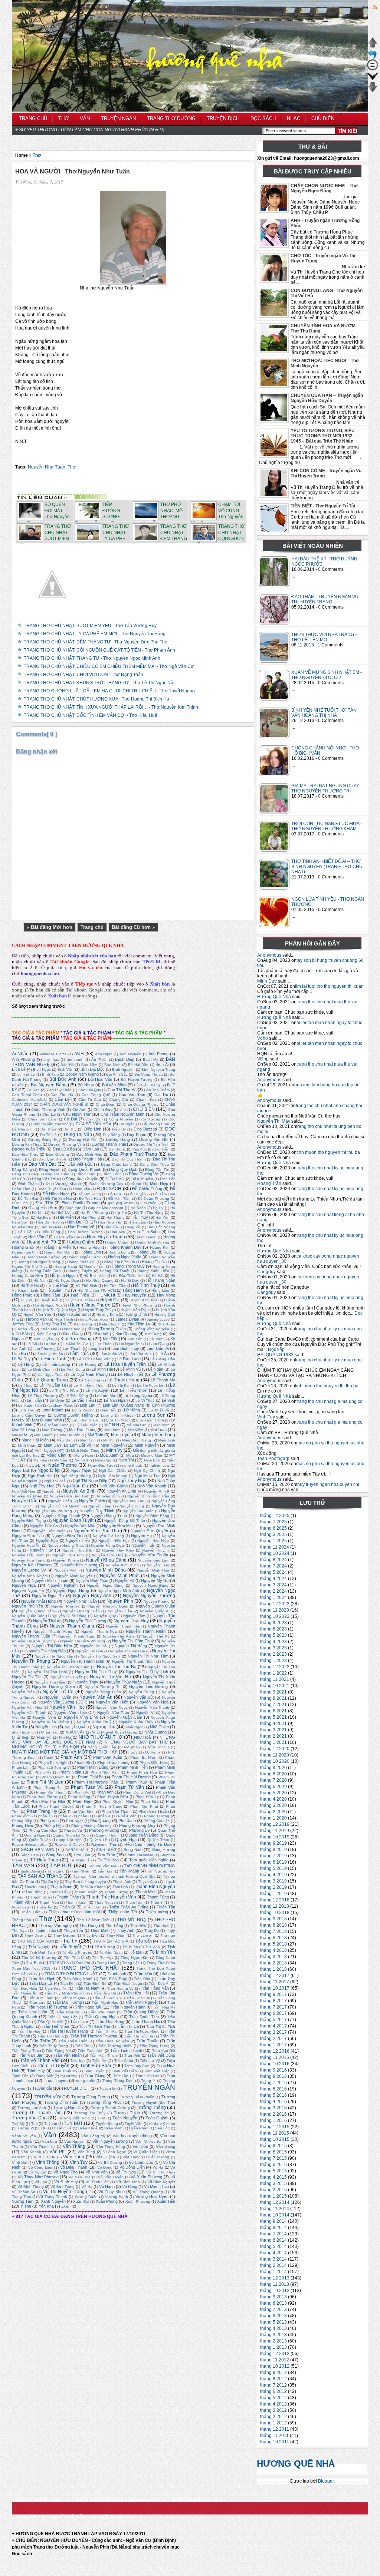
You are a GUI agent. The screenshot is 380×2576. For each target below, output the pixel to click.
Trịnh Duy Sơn (137, 2066)
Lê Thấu (25, 1385)
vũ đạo (41, 2182)
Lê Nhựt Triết (130, 1374)
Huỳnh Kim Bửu (143, 1300)
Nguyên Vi (145, 1713)
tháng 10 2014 (275, 2215)
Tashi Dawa (30, 1871)
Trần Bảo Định (42, 1979)
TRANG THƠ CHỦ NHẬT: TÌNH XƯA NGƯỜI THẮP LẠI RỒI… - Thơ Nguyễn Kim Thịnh (111, 707)
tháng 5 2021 (273, 1717)
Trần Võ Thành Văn (40, 2060)
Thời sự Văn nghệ (55, 1926)
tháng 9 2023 (273, 1623)
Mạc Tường (52, 1430)
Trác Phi (83, 1963)
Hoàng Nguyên (162, 1257)
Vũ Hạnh (107, 2186)
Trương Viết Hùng (74, 2118)
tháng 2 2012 (273, 2417)
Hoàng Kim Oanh (59, 1252)
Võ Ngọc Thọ (65, 2172)
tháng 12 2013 (275, 2278)
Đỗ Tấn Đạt (28, 1198)
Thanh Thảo (68, 1897)
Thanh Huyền (86, 1892)
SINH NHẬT (106, 1850)
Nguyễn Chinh (92, 1501)
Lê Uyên (57, 1400)
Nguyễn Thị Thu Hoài (47, 1672)
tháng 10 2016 (275, 2064)
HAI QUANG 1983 (275, 1355)
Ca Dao (33, 1090)
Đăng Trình (112, 1174)
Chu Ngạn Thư (77, 1114)
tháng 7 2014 (273, 2234)
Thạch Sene (61, 1887)
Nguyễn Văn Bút (139, 1697)
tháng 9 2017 (273, 1994)
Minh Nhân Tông (85, 1451)
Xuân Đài (81, 2201)
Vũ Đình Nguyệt (161, 2182)
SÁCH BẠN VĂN (38, 1850)
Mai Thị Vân (70, 1435)
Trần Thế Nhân (55, 2026)
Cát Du (161, 1095)
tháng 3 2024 (273, 1585)
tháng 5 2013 (273, 2322)
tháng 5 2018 (273, 1944)
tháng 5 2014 (273, 2246)
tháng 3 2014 (273, 2259)
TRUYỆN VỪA (48, 2097)
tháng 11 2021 (275, 1679)
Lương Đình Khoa (117, 1415)
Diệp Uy (119, 1129)
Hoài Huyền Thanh (106, 1237)
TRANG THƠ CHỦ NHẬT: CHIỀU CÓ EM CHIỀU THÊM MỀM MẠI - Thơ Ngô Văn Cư (109, 666)
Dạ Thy (70, 1129)
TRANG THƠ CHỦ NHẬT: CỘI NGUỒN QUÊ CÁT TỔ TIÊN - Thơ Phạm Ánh (99, 650)
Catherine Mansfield (29, 1100)
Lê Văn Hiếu (83, 1400)
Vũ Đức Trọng (63, 2187)
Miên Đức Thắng (137, 1440)
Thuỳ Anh (125, 1930)
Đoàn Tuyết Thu (52, 1189)
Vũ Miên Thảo (156, 2186)
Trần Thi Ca (128, 2026)
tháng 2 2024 (273, 1591)
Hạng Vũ (133, 1227)
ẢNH (79, 1054)
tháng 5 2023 (273, 1635)
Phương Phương (104, 1830)
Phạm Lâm (21, 1767)
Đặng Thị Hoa (24, 1174)
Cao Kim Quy (90, 1090)
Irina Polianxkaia (94, 1319)
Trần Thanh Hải (146, 2022)
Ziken (66, 2206)
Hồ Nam (40, 1280)
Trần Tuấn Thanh (126, 2050)
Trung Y (148, 2081)
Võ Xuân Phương (146, 2177)
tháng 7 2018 (273, 1931)
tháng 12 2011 (275, 2429)
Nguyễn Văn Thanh (152, 1707)
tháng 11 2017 (275, 1982)
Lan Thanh (72, 1349)
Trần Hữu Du (105, 1993)
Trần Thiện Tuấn (73, 2041)
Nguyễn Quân (120, 1611)
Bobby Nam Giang (82, 1074)
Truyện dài (42, 2088)
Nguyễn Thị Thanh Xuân (68, 1667)
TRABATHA (59, 1963)
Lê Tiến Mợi (106, 1395)
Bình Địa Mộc (93, 1069)
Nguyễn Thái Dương (87, 1621)
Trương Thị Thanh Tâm (37, 2113)
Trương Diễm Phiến (137, 2097)
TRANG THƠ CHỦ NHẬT (89, 1968)
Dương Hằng (118, 1139)
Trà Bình (34, 1963)
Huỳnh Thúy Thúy (98, 1310)
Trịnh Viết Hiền (125, 2071)
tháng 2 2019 (273, 1887)
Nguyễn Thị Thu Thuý (96, 1672)
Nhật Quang (155, 1732)
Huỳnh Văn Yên (37, 1315)
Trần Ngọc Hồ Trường (47, 2007)
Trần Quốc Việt (50, 2022)
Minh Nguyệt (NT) (49, 1451)
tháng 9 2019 (273, 1843)
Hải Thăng (115, 1217)
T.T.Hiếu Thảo (44, 1860)
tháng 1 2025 (273, 1541)
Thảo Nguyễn (106, 1902)
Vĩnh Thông (48, 2162)
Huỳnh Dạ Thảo (79, 1300)
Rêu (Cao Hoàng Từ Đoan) (150, 1844)
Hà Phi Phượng (94, 1213)
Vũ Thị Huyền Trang (64, 2192)
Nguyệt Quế (75, 1727)
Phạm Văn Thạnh (51, 1792)
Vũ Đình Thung (31, 2187)
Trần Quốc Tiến (144, 2017)
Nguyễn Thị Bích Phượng (83, 1641)
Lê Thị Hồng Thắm (89, 1385)
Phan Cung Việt (137, 1792)
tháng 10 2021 (275, 1686)
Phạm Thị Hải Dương (131, 1777)
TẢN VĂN (23, 1865)
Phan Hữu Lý (147, 1797)
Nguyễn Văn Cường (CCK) (63, 1702)
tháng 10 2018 (275, 1913)
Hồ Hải (158, 1276)
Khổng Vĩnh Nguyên (151, 1329)
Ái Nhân (20, 1054)
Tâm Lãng (56, 1871)
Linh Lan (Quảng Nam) (124, 1405)
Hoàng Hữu (90, 1247)
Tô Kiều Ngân (111, 1952)
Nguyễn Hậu (47, 1541)
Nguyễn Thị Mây (274, 1121)
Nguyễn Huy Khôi (118, 1550)
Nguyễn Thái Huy (131, 1621)
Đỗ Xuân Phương (153, 1198)
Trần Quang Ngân (102, 2017)
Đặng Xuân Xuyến (82, 1179)
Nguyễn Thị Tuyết (66, 1677)
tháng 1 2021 (273, 1742)
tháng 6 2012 (273, 2391)
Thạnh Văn (49, 1902)
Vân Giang (166, 2146)
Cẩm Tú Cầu (90, 1100)
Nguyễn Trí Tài (58, 1692)
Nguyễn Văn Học (67, 1707)
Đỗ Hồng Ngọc (56, 1194)
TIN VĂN (153, 1947)
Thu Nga (19, 1931)
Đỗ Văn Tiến (119, 1198)
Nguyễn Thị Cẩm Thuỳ (133, 1641)
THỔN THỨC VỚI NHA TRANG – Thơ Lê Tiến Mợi (325, 637)
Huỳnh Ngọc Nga (48, 1305)
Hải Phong (90, 1217)
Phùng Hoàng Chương (91, 1826)
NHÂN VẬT (75, 1732)
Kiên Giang (46, 1334)
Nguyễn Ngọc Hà (28, 1590)
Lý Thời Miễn (86, 1425)
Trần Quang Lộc (63, 2017)
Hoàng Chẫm (117, 1242)
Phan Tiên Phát (144, 1806)
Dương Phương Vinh (67, 1144)
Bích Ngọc (42, 1070)
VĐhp (263, 1059)
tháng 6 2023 (273, 1629)
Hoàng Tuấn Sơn (45, 1271)
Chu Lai (49, 1114)
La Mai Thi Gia (76, 1344)
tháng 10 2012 (275, 2366)
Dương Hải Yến (83, 1140)
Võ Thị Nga (126, 2172)
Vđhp (263, 1038)
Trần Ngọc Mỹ (88, 2007)
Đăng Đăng (22, 1170)
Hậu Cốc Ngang (161, 1227)
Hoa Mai (117, 1232)
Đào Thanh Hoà (88, 1159)
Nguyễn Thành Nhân (146, 1631)
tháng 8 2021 (273, 1698)
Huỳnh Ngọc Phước (90, 1305)
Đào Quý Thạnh (53, 1159)
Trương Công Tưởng (91, 2097)
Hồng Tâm (50, 1295)
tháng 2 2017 (273, 2039)
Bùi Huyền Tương (137, 1080)
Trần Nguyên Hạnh (128, 2007)
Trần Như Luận (33, 2012)
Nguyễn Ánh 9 (157, 1491)
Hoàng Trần (269, 1183)
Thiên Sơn (92, 1907)
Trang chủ (92, 927)
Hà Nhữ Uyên (62, 1213)
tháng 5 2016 (273, 2095)
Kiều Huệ (100, 1334)
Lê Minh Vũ (130, 1369)
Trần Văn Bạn (31, 2055)
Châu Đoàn (106, 1104)
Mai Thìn (95, 1435)
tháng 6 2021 (273, 1711)
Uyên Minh (113, 2128)
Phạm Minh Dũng (93, 1767)
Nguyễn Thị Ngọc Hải (54, 1656)
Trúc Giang (95, 2076)
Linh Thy (26, 1410)
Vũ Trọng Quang (148, 2192)
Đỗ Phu (115, 1194)
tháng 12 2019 (275, 1824)
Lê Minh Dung (73, 1369)
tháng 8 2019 (273, 1850)
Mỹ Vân (61, 1460)
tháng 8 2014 (273, 2228)
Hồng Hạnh (133, 1290)
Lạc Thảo (104, 1344)
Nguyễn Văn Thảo (70, 1712)
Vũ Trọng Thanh (53, 2197)
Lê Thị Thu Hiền (64, 1390)
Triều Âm (100, 2061)
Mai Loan (158, 1430)
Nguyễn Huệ (143, 1545)
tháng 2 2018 (273, 1963)
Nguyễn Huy (41, 1550)
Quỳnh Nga (126, 1840)
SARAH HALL (77, 1850)
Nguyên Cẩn (25, 1501)
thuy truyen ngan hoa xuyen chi (328, 1484)
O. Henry (153, 1752)
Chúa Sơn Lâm (42, 1119)
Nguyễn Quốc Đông (69, 1616)
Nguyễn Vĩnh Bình (81, 1717)
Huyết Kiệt (50, 1300)
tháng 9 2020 (273, 1768)
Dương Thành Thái (109, 1144)
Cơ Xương (151, 1119)
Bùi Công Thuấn (148, 1074)
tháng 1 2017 (273, 2045)
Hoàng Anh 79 (41, 1242)
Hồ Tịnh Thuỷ (146, 1285)
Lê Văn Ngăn (116, 1400)
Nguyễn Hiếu (78, 1540)
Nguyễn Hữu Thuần (150, 1555)
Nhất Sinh (21, 1737)
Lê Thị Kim (121, 1385)
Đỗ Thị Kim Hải (58, 1198)
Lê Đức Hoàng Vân (94, 1359)
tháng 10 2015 (275, 2139)
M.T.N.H (112, 1425)
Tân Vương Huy (161, 1871)
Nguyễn (49, 1491)
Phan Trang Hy (42, 1811)
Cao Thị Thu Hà (122, 1090)
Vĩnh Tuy (266, 1417)
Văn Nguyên (75, 2141)
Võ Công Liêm (41, 2167)
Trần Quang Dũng (141, 2012)
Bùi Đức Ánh (63, 1079)
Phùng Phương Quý (137, 1825)
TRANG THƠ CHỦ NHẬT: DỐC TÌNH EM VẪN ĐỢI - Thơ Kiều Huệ (91, 715)
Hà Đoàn (138, 1208)
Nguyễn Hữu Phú (68, 1555)
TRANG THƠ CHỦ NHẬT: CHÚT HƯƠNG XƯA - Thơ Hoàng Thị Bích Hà (96, 699)
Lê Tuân (34, 1400)
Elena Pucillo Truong (81, 1203)
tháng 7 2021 (273, 1705)
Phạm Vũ (81, 1792)
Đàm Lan (91, 1149)
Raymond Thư (104, 1845)
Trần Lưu (37, 2002)
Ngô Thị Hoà (55, 1481)
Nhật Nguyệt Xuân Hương (114, 1732)
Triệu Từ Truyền (53, 2066)
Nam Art (81, 1460)
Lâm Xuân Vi (111, 1354)
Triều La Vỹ (150, 2061)
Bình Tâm (50, 1074)
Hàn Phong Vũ (81, 1227)
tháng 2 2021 (273, 1736)
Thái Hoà (120, 1887)
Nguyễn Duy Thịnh (97, 1511)
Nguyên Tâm (134, 1616)
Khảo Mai (49, 1329)
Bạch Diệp (125, 1059)
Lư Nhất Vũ (159, 1410)
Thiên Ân (44, 1907)
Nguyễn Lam (158, 1565)
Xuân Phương (138, 2201)
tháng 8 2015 (273, 2152)
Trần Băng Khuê (78, 1979)
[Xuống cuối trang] (373, 91)
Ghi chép (149, 1203)
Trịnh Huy (36, 2071)
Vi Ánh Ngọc (114, 2152)
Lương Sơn (153, 1415)
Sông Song (56, 1855)
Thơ (37, 155)
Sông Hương (164, 1850)
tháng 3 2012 (273, 2410)
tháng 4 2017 (273, 2026)
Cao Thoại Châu (27, 1095)
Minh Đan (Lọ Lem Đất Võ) (68, 1445)
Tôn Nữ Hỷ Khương (39, 1958)
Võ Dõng (105, 2167)
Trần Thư (83, 2046)
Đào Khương (58, 1154)
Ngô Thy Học (42, 1486)
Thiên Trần (31, 1912)
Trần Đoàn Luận (128, 1984)
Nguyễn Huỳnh (155, 1550)
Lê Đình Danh (52, 1359)
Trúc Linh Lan (148, 2076)
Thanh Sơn (40, 1897)
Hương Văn (36, 1319)
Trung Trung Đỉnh (118, 2081)
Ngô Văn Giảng (114, 1486)
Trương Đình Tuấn (61, 2102)
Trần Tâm (79, 2022)
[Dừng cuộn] (373, 69)
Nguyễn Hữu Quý (107, 1555)
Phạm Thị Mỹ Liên (45, 1782)
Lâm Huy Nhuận (49, 1354)
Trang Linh (106, 1963)
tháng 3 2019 (273, 1881)
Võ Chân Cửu (141, 2162)
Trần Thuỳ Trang (53, 2046)
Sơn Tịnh (82, 1855)
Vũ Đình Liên (97, 2182)
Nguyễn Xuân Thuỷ (94, 1722)
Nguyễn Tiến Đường (148, 1686)
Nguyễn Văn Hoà (153, 1702)
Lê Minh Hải (102, 1369)
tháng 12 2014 (275, 2202)
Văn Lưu (50, 2141)
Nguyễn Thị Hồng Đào (46, 1651)
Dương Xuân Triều (29, 1149)
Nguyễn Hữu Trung (29, 1560)
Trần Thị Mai (107, 2031)
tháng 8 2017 (273, 2001)
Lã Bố (32, 1344)
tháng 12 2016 (275, 2051)
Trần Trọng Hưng (155, 2046)
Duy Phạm (136, 1135)
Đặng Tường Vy (143, 1174)
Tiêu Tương (105, 1947)
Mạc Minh (161, 1425)
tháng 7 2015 (273, 2158)
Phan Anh (105, 1792)
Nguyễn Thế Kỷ (155, 1636)
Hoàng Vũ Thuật (115, 1271)
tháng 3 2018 (273, 1957)
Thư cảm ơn (143, 1935)
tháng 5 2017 (273, 2020)
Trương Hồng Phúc (104, 2102)
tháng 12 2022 (275, 1667)
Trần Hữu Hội (136, 1993)
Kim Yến (135, 1339)
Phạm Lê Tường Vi (54, 1767)
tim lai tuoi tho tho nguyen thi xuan (329, 986)
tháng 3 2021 (273, 1730)
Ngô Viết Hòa (24, 1491)
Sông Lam (30, 1855)
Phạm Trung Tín (48, 1787)
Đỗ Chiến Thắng (147, 1189)
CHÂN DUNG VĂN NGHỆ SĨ (64, 1104)
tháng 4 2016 (273, 2102)
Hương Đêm (107, 1315)
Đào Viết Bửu (80, 1164)
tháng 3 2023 (273, 1648)
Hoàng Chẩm (81, 1242)
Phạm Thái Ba (91, 1777)
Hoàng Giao (23, 1247)
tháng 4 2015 (273, 2177)
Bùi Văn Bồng (114, 1085)
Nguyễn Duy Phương (53, 1511)
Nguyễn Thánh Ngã (99, 1631)
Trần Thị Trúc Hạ (139, 2036)
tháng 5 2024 (273, 1572)
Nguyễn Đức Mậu (80, 1526)
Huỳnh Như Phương (139, 1305)
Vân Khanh (31, 2152)
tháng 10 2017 (275, 1988)
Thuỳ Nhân (116, 1935)
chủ (123, 1110)
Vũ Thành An (24, 2192)
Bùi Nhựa (86, 1085)
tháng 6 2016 (273, 2089)
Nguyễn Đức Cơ (44, 1526)
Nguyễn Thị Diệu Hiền (52, 1646)
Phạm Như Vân (105, 1772)
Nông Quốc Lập (102, 1747)
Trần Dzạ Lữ (41, 1983)
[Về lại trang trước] (373, 58)
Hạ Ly (158, 1208)
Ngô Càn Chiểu (113, 1471)
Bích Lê (19, 1069)
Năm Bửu (152, 1460)
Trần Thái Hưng (110, 2022)
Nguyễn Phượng (66, 1606)
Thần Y (157, 1902)
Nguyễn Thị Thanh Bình (83, 1661)
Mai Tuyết (121, 1435)
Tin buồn (130, 1947)
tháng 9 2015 (273, 2146)
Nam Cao (103, 1460)
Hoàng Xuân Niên (27, 1276)
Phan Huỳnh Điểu (113, 1797)
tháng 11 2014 (275, 2209)
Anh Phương (23, 1059)
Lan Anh (19, 1349)
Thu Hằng (114, 1926)
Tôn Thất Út (74, 1958)
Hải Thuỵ (140, 1217)
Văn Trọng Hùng (111, 2147)
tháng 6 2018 (273, 1938)
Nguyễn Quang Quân (155, 1606)
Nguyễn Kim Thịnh (122, 1565)
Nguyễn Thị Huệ (89, 1651)
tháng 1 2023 (273, 1661)
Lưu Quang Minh (47, 1420)
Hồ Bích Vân (95, 1276)
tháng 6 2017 (273, 2013)
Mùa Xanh (109, 1455)
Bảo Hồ (67, 1065)
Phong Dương (157, 1816)
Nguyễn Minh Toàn (92, 1581)
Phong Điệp (22, 1821)
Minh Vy (114, 1450)
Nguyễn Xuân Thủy (136, 1722)
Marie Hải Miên (35, 1440)
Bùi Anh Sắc (117, 1074)
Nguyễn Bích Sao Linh (70, 1496)
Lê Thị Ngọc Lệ (150, 1385)
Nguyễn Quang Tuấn (81, 1611)
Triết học (78, 2061)
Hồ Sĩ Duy (130, 1280)
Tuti (34, 2124)
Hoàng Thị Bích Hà (118, 1262)
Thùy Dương (64, 1935)
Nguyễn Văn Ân (96, 1697)
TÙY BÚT (73, 2123)
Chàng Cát (119, 1100)
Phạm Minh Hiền (133, 1767)
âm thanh (75, 1059)
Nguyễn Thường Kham (53, 1686)
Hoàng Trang (66, 1266)
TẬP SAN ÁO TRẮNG (40, 1876)
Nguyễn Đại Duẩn (138, 1511)
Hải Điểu (44, 1217)
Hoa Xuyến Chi (67, 1237)
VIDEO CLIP (45, 2157)
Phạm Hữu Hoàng (114, 1762)
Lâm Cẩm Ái (158, 1348)
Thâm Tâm (134, 1902)
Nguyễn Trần (23, 1692)
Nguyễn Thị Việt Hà (110, 1677)
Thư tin (69, 1941)
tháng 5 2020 (273, 1793)
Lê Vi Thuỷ (145, 1400)
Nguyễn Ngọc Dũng (105, 1585)
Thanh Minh (146, 1892)
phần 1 (45, 1816)
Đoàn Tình (21, 1189)
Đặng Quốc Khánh (84, 1169)
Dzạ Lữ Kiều (64, 1149)
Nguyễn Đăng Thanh (61, 1516)
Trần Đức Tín (56, 1988)
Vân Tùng (86, 2152)
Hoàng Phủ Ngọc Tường (39, 1262)
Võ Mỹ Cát (37, 2172)
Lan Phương (45, 1349)
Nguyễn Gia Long (108, 1536)
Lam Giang (159, 1344)
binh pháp (26, 1074)
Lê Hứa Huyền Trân (125, 1364)
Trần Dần (142, 1979)
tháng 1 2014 (273, 2272)
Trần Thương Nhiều (115, 2046)
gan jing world (120, 1203)
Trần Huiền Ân (25, 1993)
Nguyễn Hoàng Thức (66, 1545)
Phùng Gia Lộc (157, 1821)
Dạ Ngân (127, 1124)
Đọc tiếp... (277, 1350)
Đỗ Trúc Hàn (90, 1198)
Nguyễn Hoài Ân (26, 1545)
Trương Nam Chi (68, 2108)
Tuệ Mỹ (18, 2124)
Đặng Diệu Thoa (154, 1164)
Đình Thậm (28, 1184)
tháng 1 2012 (273, 2423)
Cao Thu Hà (62, 1095)
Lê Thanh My (163, 1380)
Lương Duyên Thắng (73, 1415)
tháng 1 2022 (273, 1673)
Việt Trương (159, 2157)
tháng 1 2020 (273, 1818)
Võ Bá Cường (110, 2163)
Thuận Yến (73, 1931)
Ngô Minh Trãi (148, 1476)
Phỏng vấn (49, 1821)
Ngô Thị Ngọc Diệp (90, 1481)
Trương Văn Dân (29, 2118)
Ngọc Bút (20, 1470)
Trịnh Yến (20, 2076)
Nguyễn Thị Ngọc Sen (100, 1656)
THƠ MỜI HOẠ (132, 1920)
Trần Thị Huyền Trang (68, 2031)
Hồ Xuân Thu (58, 1290)
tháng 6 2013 (273, 2316)
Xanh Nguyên (53, 2201)
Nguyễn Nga (24, 1585)
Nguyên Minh (66, 1570)
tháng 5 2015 (273, 2171)
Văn (50, 2135)
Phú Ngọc (75, 1821)
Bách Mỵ (150, 1059)
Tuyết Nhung (107, 2124)
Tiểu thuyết (70, 1947)
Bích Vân (65, 1070)
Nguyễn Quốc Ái (155, 1611)
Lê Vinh (169, 1400)
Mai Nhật (19, 1435)
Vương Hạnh (117, 2197)
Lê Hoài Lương (56, 1364)
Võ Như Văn (96, 2172)
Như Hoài (143, 1737)
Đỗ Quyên (137, 1194)
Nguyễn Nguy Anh (92, 1596)
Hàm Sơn (20, 1222)
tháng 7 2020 (273, 1780)
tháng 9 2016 (273, 2070)
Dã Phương (22, 1129)
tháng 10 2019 (275, 1837)
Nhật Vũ (44, 1737)
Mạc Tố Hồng (24, 1430)
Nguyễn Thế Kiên (118, 1636)
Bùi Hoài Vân (100, 1079)
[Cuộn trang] (373, 80)
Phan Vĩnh (21, 1816)
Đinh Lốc (168, 1179)
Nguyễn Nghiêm (63, 1585)
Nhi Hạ (65, 1737)
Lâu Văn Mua (140, 1354)
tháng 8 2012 (273, 2379)
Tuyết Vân (134, 2124)
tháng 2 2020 (273, 1812)
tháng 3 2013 (273, 2335)
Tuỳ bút (51, 2124)
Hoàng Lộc (146, 1252)
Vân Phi (58, 2152)
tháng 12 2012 (275, 2354)
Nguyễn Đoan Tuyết (73, 1520)
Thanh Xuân (76, 1902)
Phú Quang (100, 1821)
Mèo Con (88, 1440)
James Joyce (158, 1319)
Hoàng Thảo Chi (81, 1262)
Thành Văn (22, 1902)
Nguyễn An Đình (121, 1491)
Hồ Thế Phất (57, 1285)
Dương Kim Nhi (154, 1139)
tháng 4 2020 (273, 1799)
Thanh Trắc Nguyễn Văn (111, 1897)
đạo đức (140, 1149)
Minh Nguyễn (147, 1445)
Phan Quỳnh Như (118, 1802)
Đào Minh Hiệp (89, 1154)
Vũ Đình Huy (66, 2182)
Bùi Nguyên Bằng (49, 1085)
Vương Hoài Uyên (152, 2196)
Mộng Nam (83, 1455)
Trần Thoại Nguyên (112, 2041)
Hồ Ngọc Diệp (67, 1280)
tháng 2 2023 (273, 1654)
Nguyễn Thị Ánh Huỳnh (32, 1641)
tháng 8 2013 (273, 2303)
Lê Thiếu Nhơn (134, 1390)
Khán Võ (26, 1329)
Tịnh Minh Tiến (42, 1952)
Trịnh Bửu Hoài (96, 2066)
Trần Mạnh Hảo (105, 2002)
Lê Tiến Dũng (76, 1396)
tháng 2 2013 (273, 2341)
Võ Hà (158, 2167)
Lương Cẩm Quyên (29, 1415)
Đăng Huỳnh (50, 1170)
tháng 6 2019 (273, 1862)
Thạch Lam (34, 1887)
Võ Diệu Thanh (74, 2167)
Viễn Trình (74, 2157)
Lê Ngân (156, 1369)
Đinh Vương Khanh (63, 1183)
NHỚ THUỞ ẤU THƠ (101, 1737)
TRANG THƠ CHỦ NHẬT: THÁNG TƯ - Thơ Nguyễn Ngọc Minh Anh (92, 658)
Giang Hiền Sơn (43, 1208)
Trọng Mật (44, 2076)
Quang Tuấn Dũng (142, 1835)
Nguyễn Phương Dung (108, 1606)
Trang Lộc (131, 1963)
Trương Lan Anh (32, 2108)
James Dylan (127, 1319)
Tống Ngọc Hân (135, 1958)
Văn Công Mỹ (93, 2136)
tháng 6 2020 (273, 1787)
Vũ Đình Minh (128, 2182)
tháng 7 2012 (273, 2385)
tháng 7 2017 (273, 2007)
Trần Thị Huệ (29, 2031)
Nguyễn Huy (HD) (78, 1550)
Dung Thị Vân (78, 1135)
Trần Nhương (68, 2012)
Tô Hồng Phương (77, 1952)
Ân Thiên (99, 1059)
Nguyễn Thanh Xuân (77, 1636)
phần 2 (65, 1816)
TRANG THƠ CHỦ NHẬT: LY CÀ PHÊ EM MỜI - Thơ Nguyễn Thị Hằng (95, 634)
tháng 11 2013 (275, 2284)
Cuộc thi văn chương (50, 1124)
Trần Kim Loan (41, 1998)
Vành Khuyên (24, 2136)
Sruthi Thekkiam (139, 1855)
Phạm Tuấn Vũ (87, 1787)
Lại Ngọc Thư (130, 1344)
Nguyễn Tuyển (58, 1697)
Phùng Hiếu (22, 1825)
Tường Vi (26, 2128)
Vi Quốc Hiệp (145, 2152)
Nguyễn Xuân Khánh (51, 1722)
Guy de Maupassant (106, 1208)
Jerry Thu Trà (54, 1324)
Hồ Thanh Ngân (161, 1280)
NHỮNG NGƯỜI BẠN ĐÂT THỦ (136, 1742)
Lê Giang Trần (163, 1359)
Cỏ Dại (70, 1119)
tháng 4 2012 (273, 2404)
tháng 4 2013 (273, 2328)
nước (133, 1752)
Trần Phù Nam (102, 2012)
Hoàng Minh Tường (43, 1257)
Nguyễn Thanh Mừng (53, 1631)
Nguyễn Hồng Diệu (107, 1545)
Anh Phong (158, 1054)
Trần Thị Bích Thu (95, 2027)
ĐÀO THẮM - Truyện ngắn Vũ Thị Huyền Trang (325, 599)
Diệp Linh (93, 1129)
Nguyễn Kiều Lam (153, 1560)
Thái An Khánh (93, 1887)
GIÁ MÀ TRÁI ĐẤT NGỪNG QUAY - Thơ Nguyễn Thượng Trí (327, 788)
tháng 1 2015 (273, 2196)
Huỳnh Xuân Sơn (73, 1314)
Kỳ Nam (156, 1339)
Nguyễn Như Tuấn (47, 467)
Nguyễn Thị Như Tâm (148, 1656)
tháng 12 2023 (275, 1604)
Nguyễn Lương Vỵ (29, 1570)
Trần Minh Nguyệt (141, 2002)
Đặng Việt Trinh (45, 1179)
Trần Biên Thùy (113, 1979)
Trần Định (68, 1984)
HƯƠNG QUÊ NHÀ (296, 2464)
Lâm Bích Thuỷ (125, 1348)
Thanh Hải (59, 1892)
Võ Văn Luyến (111, 2177)
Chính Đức (103, 1110)
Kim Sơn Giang (76, 1339)
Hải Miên (66, 1217)
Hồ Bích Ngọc (63, 1275)
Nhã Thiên (159, 1727)
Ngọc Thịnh (81, 1471)
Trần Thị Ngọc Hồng (142, 2031)
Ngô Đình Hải (40, 1476)
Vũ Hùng (130, 2187)
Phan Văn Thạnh (117, 1812)
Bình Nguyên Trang (158, 1070)
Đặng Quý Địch (123, 1169)
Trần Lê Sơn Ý (106, 1998)
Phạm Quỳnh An (56, 1777)
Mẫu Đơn (65, 1440)
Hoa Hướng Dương (85, 1232)
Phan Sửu (150, 1802)
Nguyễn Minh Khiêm (30, 1576)
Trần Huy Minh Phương (65, 1993)
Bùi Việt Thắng (147, 1085)
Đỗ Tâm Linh (164, 1194)
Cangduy (266, 1272)
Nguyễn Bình (108, 1496)
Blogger (326, 2481)
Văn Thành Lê (43, 2147)
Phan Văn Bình (81, 1812)
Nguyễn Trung (141, 1692)
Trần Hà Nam (87, 1988)
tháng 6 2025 (273, 1528)
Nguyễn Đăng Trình (109, 1516)
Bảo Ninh (112, 1065)
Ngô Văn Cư (75, 1486)
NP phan (132, 1747)
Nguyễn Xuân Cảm (124, 1717)
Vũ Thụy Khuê (112, 2192)
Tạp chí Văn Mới (102, 1866)
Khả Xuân (166, 1324)
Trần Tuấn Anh (91, 2051)
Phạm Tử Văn (129, 1787)
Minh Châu (27, 1445)
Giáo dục (73, 1208)
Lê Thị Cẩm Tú (53, 1385)
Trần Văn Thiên (104, 2055)
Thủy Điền (91, 1935)
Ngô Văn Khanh (152, 1486)
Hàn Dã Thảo (48, 1222)
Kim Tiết (110, 1339)
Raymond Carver (69, 1845)
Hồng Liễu (160, 1290)
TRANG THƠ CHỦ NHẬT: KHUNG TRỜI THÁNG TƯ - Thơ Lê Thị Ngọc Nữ (99, 683)
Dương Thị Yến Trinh (151, 1144)
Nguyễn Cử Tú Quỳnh (60, 1506)
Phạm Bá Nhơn (144, 1757)
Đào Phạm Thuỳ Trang (133, 1154)
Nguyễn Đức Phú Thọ (96, 1531)
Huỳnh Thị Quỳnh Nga (57, 1310)
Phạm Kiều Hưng (155, 1763)
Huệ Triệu (80, 1295)
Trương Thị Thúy (90, 2113)
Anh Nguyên (130, 1054)
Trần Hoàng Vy (120, 1988)
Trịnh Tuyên (94, 2071)
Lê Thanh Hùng (123, 1380)
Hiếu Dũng (51, 1232)
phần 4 (104, 1816)
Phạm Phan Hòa (142, 1772)
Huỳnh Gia (110, 1300)
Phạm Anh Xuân (108, 1757)
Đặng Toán (86, 1174)
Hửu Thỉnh (64, 1319)
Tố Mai (136, 1952)
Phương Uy (140, 1830)
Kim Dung (153, 1334)
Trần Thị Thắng (51, 2036)
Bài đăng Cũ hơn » (133, 927)
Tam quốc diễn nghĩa (149, 1860)
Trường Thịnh (127, 2113)
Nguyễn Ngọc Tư (48, 1596)
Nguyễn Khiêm (66, 1560)
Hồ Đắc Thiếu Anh (129, 1276)
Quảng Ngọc (35, 1835)
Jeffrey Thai (23, 1324)
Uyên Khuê (88, 2128)
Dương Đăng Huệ (44, 1140)
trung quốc (86, 2081)
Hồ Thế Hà (30, 1286)
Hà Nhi (38, 1213)
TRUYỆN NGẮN (149, 2087)
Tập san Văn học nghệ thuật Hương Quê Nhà (114, 1876)
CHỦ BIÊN (144, 1109)
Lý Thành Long (55, 1425)
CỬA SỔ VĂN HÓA (94, 1124)
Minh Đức (267, 981)
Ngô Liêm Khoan (113, 1476)
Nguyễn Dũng (132, 1506)
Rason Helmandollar (29, 1845)
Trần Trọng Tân (25, 2051)
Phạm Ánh (71, 1757)
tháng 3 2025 (273, 1534)
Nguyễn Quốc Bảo (28, 1616)
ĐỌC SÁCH (109, 1189)
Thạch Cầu (148, 1882)
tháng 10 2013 (275, 2291)
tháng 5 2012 (273, 2398)
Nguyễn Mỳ (125, 1581)
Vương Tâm (23, 2201)
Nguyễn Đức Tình (68, 1536)
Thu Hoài (162, 1926)
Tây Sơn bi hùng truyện (86, 1882)
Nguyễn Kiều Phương (32, 1565)
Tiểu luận (143, 1941)
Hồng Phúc (22, 1295)
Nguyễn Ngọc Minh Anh (119, 1591)
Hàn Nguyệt (51, 1227)
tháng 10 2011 (275, 2442)
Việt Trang (132, 2157)
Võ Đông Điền (132, 2167)
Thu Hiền (138, 1926)
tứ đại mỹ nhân (162, 2124)
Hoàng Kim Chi (25, 1252)
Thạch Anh (122, 1882)
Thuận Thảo (45, 1930)
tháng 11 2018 (275, 1906)
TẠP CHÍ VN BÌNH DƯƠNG (150, 1866)
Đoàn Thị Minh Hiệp (150, 1183)
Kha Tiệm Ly (139, 1324)
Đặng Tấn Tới (157, 1170)
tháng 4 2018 (273, 1950)
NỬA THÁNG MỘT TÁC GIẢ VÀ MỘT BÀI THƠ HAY (65, 1752)
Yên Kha (46, 2206)
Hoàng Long (119, 1252)
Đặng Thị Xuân (56, 1174)
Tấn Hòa (105, 1871)
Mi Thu (109, 1440)
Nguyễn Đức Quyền (149, 1531)
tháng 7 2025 (273, 1522)
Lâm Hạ (19, 1354)
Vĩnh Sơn (20, 2162)
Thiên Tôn (166, 1907)
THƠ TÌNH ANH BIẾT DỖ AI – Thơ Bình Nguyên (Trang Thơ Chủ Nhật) (327, 867)
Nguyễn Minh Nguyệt (74, 1576)
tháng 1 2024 (273, 1597)
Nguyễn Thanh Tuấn (31, 1636)
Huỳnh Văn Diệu (135, 1310)
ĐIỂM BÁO (115, 1179)
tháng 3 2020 (273, 1805)
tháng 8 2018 (273, 1925)
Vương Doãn (86, 2197)
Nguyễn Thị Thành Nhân (134, 1661)
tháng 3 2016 (273, 2108)
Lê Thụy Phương (43, 1396)
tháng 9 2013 (273, 2297)
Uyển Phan (139, 2128)
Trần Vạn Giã (164, 2051)
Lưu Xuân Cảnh (150, 1420)
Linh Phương (164, 1405)
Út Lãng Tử (62, 2128)
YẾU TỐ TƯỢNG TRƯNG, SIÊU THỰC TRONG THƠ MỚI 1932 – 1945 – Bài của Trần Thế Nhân (323, 436)
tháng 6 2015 (273, 2165)
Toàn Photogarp (273, 1458)
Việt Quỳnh (105, 2157)
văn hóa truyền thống (132, 2136)
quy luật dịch (70, 1840)
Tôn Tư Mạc (103, 1958)
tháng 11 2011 (274, 2436)
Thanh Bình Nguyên (155, 1887)
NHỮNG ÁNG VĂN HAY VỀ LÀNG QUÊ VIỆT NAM (94, 1740)
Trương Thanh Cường (110, 2108)
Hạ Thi (121, 1212)
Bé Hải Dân (138, 1065)
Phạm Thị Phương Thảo (96, 1782)
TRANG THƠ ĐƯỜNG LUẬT (71, 1974)
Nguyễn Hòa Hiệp (153, 1541)
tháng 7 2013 (273, 2310)
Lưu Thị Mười (118, 1420)
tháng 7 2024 (273, 1566)
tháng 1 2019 (273, 1894)
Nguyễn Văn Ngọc (112, 1707)
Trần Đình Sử (95, 1984)
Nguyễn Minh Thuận (50, 1580)
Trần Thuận (147, 2041)
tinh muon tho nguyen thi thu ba (328, 1152)
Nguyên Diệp (100, 1506)
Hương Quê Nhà (274, 997)
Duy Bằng (111, 1135)
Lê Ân (164, 1354)
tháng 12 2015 (275, 2127)
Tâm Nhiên (81, 1871)
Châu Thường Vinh (48, 1110)
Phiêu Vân (127, 1816)
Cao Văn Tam (132, 1095)
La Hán (50, 1344)
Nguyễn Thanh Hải (123, 1626)
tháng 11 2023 (275, 1610)
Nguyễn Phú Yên (27, 1606)
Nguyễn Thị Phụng (31, 1661)
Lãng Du (96, 1348)
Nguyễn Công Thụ (128, 1501)
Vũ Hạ (87, 2187)
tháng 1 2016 (273, 2120)
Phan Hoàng (79, 1797)
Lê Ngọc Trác (50, 1375)
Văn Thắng (74, 2146)
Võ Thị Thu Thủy (161, 2172)
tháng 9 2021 (273, 1692)
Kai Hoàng (83, 1324)
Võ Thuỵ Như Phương (38, 2177)
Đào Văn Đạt (42, 1164)
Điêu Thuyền (142, 1179)
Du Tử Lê (48, 1135)
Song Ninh (133, 1850)
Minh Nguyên (113, 1445)
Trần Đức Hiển (24, 1988)
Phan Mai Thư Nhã (48, 1801)
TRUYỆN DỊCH (75, 2088)
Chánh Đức (146, 1100)
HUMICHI (106, 1295)
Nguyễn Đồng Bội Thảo (125, 1521)
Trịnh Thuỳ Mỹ (65, 2071)
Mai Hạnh (112, 1430)
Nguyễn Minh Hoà (153, 1570)
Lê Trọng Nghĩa (138, 1395)
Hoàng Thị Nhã (155, 1262)
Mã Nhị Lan (136, 1425)
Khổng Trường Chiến (107, 1329)
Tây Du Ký (50, 1882)
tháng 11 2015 (275, 2133)
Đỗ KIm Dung (89, 1194)
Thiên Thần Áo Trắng (129, 1907)
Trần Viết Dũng (161, 2055)
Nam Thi (126, 1460)
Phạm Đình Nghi (53, 1763)
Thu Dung (89, 1926)
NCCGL (33, 1465)
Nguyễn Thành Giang (72, 1626)
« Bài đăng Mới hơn (50, 927)
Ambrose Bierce (53, 1054)
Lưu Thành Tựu (85, 1420)
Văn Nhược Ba (148, 2141)
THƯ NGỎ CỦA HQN (35, 1941)
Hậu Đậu (26, 1232)
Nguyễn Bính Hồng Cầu (148, 1496)
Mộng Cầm (56, 1455)
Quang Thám (107, 1835)
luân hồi (109, 1410)
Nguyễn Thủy (86, 1682)
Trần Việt (132, 2055)
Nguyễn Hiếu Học (114, 1541)
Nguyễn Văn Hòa (27, 1707)
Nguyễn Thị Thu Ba (117, 1667)
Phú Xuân (127, 1821)
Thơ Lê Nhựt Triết (93, 1920)
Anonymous (269, 955)
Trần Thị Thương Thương (94, 2036)
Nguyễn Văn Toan (113, 1713)
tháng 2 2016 (273, 2114)
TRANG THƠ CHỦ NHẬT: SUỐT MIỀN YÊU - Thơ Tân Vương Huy (90, 626)
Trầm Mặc (143, 1974)
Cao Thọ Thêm (157, 1090)
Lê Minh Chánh (41, 1369)
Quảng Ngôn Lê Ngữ (71, 1835)
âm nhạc (51, 1059)
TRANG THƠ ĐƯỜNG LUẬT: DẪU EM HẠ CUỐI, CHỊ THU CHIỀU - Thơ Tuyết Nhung (109, 691)
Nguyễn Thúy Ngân (124, 1682)
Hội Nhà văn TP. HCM (97, 1290)
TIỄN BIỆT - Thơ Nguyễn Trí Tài (323, 506)
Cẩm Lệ (62, 1099)
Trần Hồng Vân (155, 1988)
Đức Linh (20, 1203)
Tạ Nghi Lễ (80, 1860)
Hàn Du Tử (78, 1222)
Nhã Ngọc (135, 1727)
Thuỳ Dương (35, 1935)
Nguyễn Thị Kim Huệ (127, 1651)
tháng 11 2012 (275, 2360)
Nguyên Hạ (141, 1536)
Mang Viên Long (158, 1435)
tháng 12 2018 (275, 1900)
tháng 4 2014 (273, 2253)
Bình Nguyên (123, 1070)
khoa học (72, 1329)
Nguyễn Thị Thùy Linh (147, 1672)
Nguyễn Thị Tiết (27, 1677)
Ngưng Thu (104, 1727)
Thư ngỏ (168, 1935)
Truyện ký (107, 2088)
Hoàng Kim (160, 1247)
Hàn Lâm (138, 1222)
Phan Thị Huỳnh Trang (102, 1806)
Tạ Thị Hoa (108, 1860)
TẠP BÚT (61, 1865)
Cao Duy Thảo (59, 1090)
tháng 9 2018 (273, 1919)
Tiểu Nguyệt (39, 1947)
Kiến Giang (73, 1334)
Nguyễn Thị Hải (94, 1646)
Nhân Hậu (50, 1732)
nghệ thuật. (132, 1465)
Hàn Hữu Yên (110, 1222)
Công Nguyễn (121, 1119)
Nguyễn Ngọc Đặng (150, 1585)
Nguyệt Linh (46, 1727)
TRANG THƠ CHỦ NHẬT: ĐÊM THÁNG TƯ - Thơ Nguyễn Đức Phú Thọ (96, 642)
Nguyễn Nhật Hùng (38, 1601)
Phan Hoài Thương (44, 1797)
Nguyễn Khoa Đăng (107, 1560)
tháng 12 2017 (275, 1976)
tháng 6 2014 (273, 2240)
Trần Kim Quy (73, 1998)
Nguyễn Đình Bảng (152, 1516)
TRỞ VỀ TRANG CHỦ (38, 2500)
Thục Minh (100, 1930)
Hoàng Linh (91, 1252)
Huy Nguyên (135, 1295)
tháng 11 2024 (275, 1547)
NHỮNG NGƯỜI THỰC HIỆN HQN (45, 1747)
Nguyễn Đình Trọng (29, 1521)
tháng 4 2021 (273, 1724)
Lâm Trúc (79, 1354)
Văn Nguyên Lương (110, 2141)
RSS (368, 8)
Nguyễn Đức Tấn (28, 1536)
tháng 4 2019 (273, 1875)
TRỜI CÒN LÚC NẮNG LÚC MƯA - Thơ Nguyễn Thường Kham (327, 826)
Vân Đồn (140, 2146)
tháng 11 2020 (275, 1755)
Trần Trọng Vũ (58, 2051)
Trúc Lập (121, 2076)
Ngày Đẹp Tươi (101, 1465)
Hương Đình (135, 1314)
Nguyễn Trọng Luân (103, 1692)
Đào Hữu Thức (25, 1154)
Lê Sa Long (90, 1380)
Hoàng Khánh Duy (125, 1247)
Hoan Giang (146, 1237)
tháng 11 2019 (275, 1831)
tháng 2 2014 (273, 2265)
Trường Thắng (151, 2108)
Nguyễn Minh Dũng (106, 1570)
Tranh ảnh (117, 1974)
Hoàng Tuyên (80, 1271)
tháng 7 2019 (273, 1856)
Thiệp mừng (157, 1912)
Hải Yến (162, 1217)
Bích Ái (162, 1064)
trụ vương (69, 2076)
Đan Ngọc (117, 1149)
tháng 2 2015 (273, 2190)
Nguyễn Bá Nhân (27, 1496)
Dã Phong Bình (156, 1124)
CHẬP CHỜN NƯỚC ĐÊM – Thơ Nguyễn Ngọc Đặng (324, 188)
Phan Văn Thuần (154, 1811)
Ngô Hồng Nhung (76, 1476)
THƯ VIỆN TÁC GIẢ (111, 1941)
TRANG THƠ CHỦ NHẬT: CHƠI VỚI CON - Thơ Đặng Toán (83, 675)
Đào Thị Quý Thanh (129, 1159)
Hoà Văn (36, 1237)
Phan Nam (83, 1801)
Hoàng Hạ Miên (57, 1247)
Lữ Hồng (132, 1410)
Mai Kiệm (135, 1430)
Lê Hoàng (88, 1365)
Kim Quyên (43, 1339)
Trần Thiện (40, 2041)
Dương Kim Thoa (27, 1144)
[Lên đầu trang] (373, 47)
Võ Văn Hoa (80, 2177)
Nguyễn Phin (120, 1601)
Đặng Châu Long (116, 1164)
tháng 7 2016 (273, 2083)
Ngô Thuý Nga (132, 1481)
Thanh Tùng (158, 1897)
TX (43, 2128)
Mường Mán (152, 1455)
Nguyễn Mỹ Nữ (155, 1580)
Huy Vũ (27, 1300)
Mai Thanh (43, 1435)
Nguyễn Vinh (45, 1717)
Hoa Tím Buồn (146, 1232)
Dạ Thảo (48, 1129)
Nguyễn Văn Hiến (112, 1702)
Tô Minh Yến (162, 1952)
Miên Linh (167, 1440)
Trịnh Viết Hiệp (157, 2071)
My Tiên (40, 1460)
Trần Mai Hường (67, 2002)
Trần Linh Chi (138, 1998)
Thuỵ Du (152, 1931)
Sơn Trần (106, 1855)
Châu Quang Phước (141, 1104)
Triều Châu (124, 2061)
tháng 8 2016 (273, 2076)
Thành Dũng (32, 1892)
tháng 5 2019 (273, 1868)
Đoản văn (82, 1189)
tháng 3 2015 (273, 2183)
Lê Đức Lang (129, 1359)
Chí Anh (79, 1110)
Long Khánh (53, 1410)
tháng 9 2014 (273, 2221)
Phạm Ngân (70, 1772)
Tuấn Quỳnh (157, 2118)
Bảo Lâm (89, 1065)
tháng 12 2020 (275, 1749)
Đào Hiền (162, 1149)
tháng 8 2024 (273, 1560)
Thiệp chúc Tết (123, 1912)
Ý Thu (26, 2206)
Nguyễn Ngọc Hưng (71, 1590)
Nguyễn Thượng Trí (103, 1687)
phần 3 (85, 1816)
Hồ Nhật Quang (100, 1280)
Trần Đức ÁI (159, 1984)
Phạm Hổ (82, 1763)
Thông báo (22, 1920)
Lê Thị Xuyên (98, 1390)
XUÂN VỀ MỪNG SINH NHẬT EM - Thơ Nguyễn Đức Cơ (327, 675)
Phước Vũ (73, 1830)
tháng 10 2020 (275, 1761)
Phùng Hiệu (54, 1826)
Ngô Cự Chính (147, 1471)
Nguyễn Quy (105, 1616)
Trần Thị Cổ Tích (161, 2027)
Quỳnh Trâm (158, 1840)
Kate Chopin (110, 1324)
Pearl (49, 1757)
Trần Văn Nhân (68, 2055)
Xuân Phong (107, 2201)
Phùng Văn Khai (43, 1830)
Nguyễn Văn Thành (29, 1713)
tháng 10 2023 (275, 1616)
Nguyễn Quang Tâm (37, 1611)
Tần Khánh (129, 1871)
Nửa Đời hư (158, 1747)
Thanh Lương (116, 1892)
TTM (101, 2118)
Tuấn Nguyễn (125, 2118)
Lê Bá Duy (21, 1359)
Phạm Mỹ (43, 1772)
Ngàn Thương (63, 1465)
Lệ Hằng (26, 1364)
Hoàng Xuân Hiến (153, 1271)
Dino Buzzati (145, 1129)
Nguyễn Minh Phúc (120, 1576)
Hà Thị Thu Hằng (149, 1213)
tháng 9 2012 (273, 2373)
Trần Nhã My (164, 2007)
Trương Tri (159, 2113)
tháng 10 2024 (275, 1553)
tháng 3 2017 (273, 2032)
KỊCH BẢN (21, 1334)
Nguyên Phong (157, 1601)
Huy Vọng (166, 1295)
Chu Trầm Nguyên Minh (122, 1114)
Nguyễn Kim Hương (79, 1565)
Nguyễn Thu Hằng (50, 1682)
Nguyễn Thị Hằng (131, 1646)
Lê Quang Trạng (51, 1380)
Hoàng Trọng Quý (128, 1266)
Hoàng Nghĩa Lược (84, 1257)
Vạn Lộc (162, 2128)
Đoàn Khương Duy (106, 1184)
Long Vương (83, 1410)
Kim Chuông (126, 1334)
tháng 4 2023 (273, 1642)
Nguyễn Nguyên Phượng (149, 1596)
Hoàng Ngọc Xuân (125, 1257)
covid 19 (93, 1119)
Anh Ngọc (104, 1054)
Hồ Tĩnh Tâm (115, 1286)
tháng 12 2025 (275, 1516)
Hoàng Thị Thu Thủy (30, 1266)
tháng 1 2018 (273, 1969)
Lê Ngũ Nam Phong (89, 1374)
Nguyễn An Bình (79, 1491)
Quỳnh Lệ (98, 1840)
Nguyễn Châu (60, 1501)
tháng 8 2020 (273, 1774)
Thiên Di (67, 1907)
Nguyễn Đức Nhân (49, 1531)
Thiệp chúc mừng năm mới (74, 1912)
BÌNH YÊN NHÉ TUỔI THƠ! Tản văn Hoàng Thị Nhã (324, 713)
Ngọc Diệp (48, 1470)
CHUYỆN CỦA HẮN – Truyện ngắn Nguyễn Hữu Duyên (327, 398)
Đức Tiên (44, 1203)
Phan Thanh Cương (57, 1806)
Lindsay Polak (61, 1405)
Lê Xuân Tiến (30, 1405)
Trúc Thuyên (56, 2080)
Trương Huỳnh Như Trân (153, 2102)
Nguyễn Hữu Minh (28, 1555)
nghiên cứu (160, 1465)
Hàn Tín (111, 1227)
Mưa (130, 1455)
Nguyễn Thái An (47, 1621)
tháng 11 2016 (275, 2057)
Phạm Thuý (137, 1782)
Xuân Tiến (166, 2201)
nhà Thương (23, 1732)
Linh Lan (87, 1405)
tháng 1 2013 (273, 2347)
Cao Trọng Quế (96, 1095)
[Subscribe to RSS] (188, 485)
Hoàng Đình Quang (152, 1242)
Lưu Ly (18, 1420)
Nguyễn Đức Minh (118, 1526)
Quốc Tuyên (40, 1840)
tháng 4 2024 (273, 1579)
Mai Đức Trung (83, 1430)
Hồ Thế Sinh (86, 1286)
